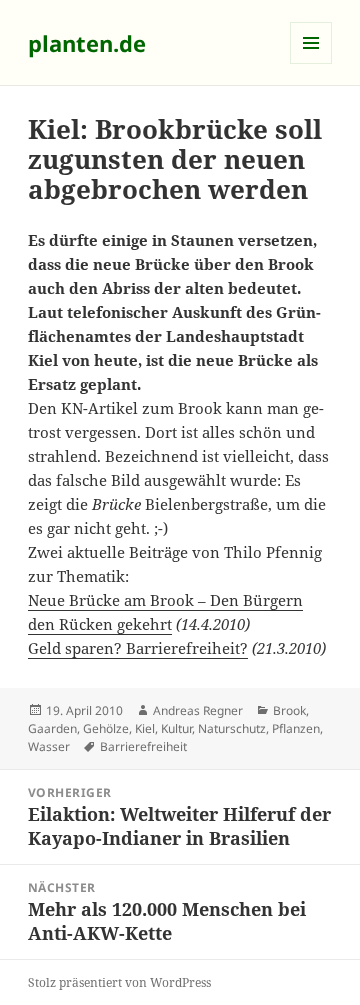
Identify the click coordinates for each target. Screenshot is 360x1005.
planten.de (87, 43)
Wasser (49, 746)
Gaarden (52, 728)
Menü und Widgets (311, 63)
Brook (289, 710)
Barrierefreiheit (143, 746)
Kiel (145, 728)
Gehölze (106, 728)
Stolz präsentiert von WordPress (119, 982)
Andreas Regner (198, 710)
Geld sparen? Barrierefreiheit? (138, 648)
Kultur (176, 728)
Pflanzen (296, 728)
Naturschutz (232, 728)
